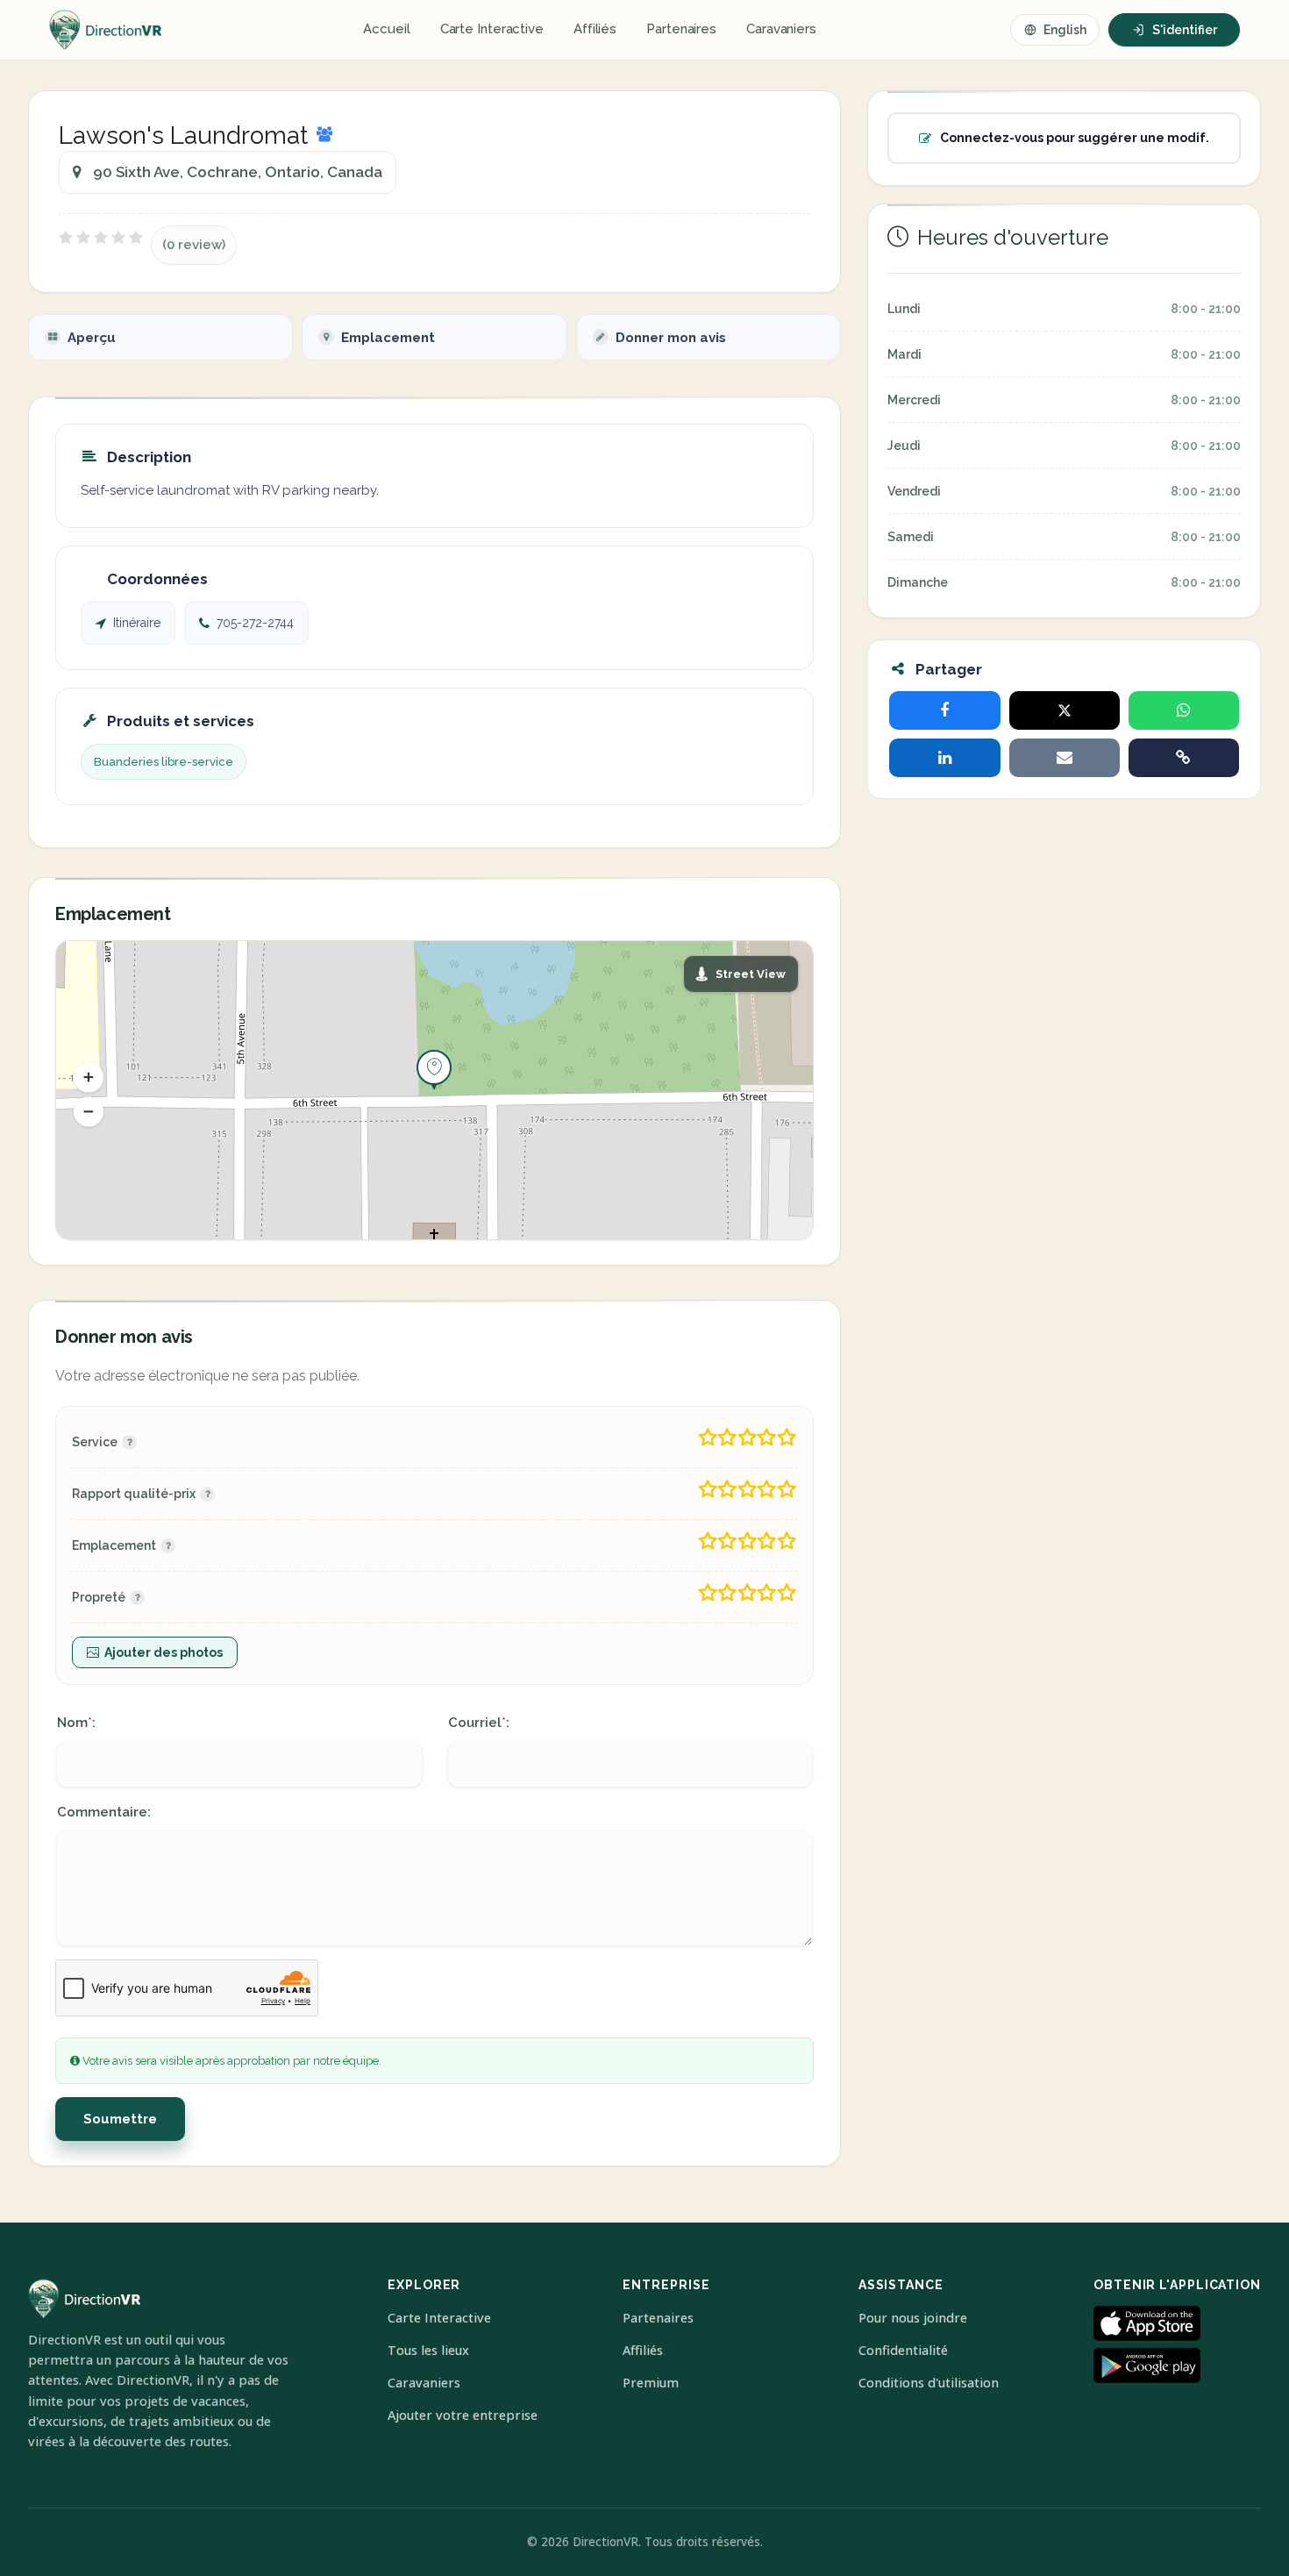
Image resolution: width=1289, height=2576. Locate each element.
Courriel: (479, 1723)
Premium (651, 2383)
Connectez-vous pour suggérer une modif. (1075, 138)
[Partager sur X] (1065, 710)
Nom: (76, 1723)
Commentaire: (104, 1812)
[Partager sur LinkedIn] (944, 758)
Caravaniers (781, 29)
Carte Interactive (492, 29)
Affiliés (595, 29)
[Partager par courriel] (1065, 758)
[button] (89, 1077)
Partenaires (681, 29)
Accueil (386, 29)
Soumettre (120, 2119)
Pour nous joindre (913, 2318)
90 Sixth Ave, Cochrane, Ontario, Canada (238, 172)
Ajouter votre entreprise (463, 2415)
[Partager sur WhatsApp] (1184, 710)
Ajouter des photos (164, 1652)
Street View (751, 974)
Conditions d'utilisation (929, 2383)
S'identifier (1185, 30)
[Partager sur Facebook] (944, 710)
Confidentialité (903, 2350)
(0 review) (194, 245)
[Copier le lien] (1184, 758)
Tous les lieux (428, 2350)
